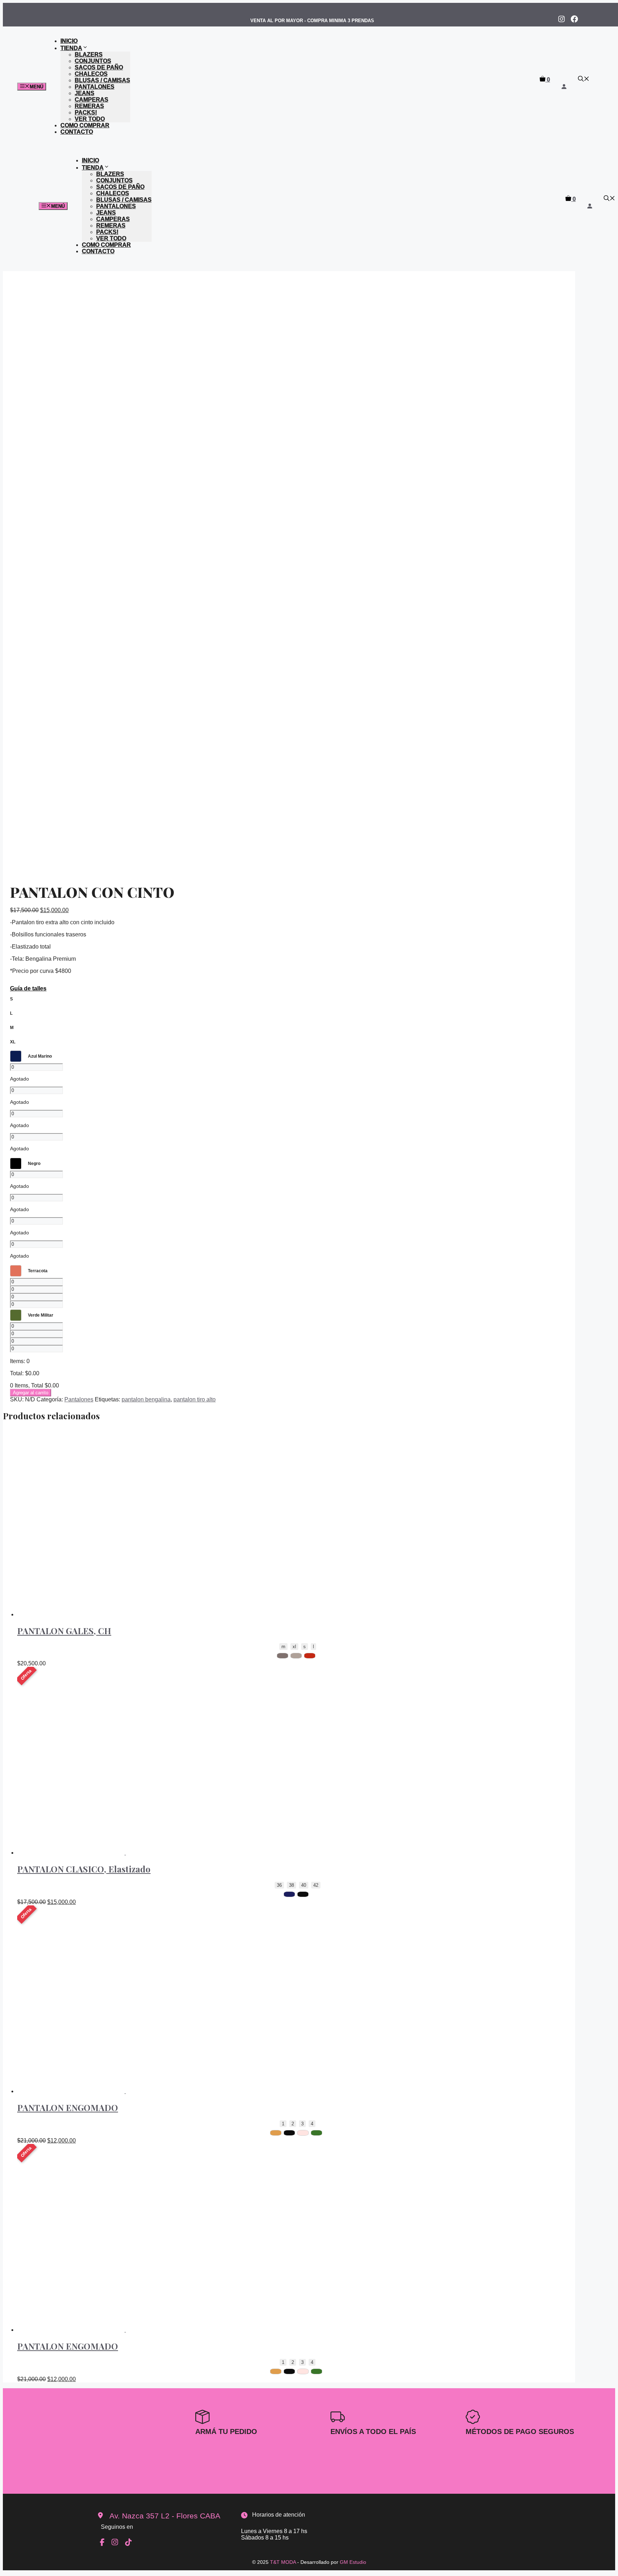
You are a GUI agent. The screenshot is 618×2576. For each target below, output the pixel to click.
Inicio (69, 41)
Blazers (89, 55)
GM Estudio (353, 2562)
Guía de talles (28, 988)
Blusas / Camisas (102, 80)
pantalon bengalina (146, 1399)
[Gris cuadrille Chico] (283, 1656)
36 (279, 1885)
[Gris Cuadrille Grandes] (296, 1656)
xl (294, 1647)
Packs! (86, 112)
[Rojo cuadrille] (310, 1656)
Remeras (89, 106)
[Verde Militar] (317, 2133)
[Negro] (303, 1894)
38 (291, 1885)
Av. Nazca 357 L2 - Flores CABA (165, 2516)
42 (316, 1885)
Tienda (71, 48)
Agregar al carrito (31, 1393)
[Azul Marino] (289, 1894)
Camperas (92, 100)
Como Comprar (85, 125)
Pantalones (95, 87)
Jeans (85, 93)
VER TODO (90, 119)
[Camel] (276, 2133)
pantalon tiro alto (195, 1399)
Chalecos (91, 74)
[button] (584, 80)
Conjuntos (93, 61)
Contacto (77, 132)
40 (304, 1885)
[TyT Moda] (267, 103)
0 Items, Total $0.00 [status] (35, 1385)
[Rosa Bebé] (303, 2133)
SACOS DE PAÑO (99, 67)
